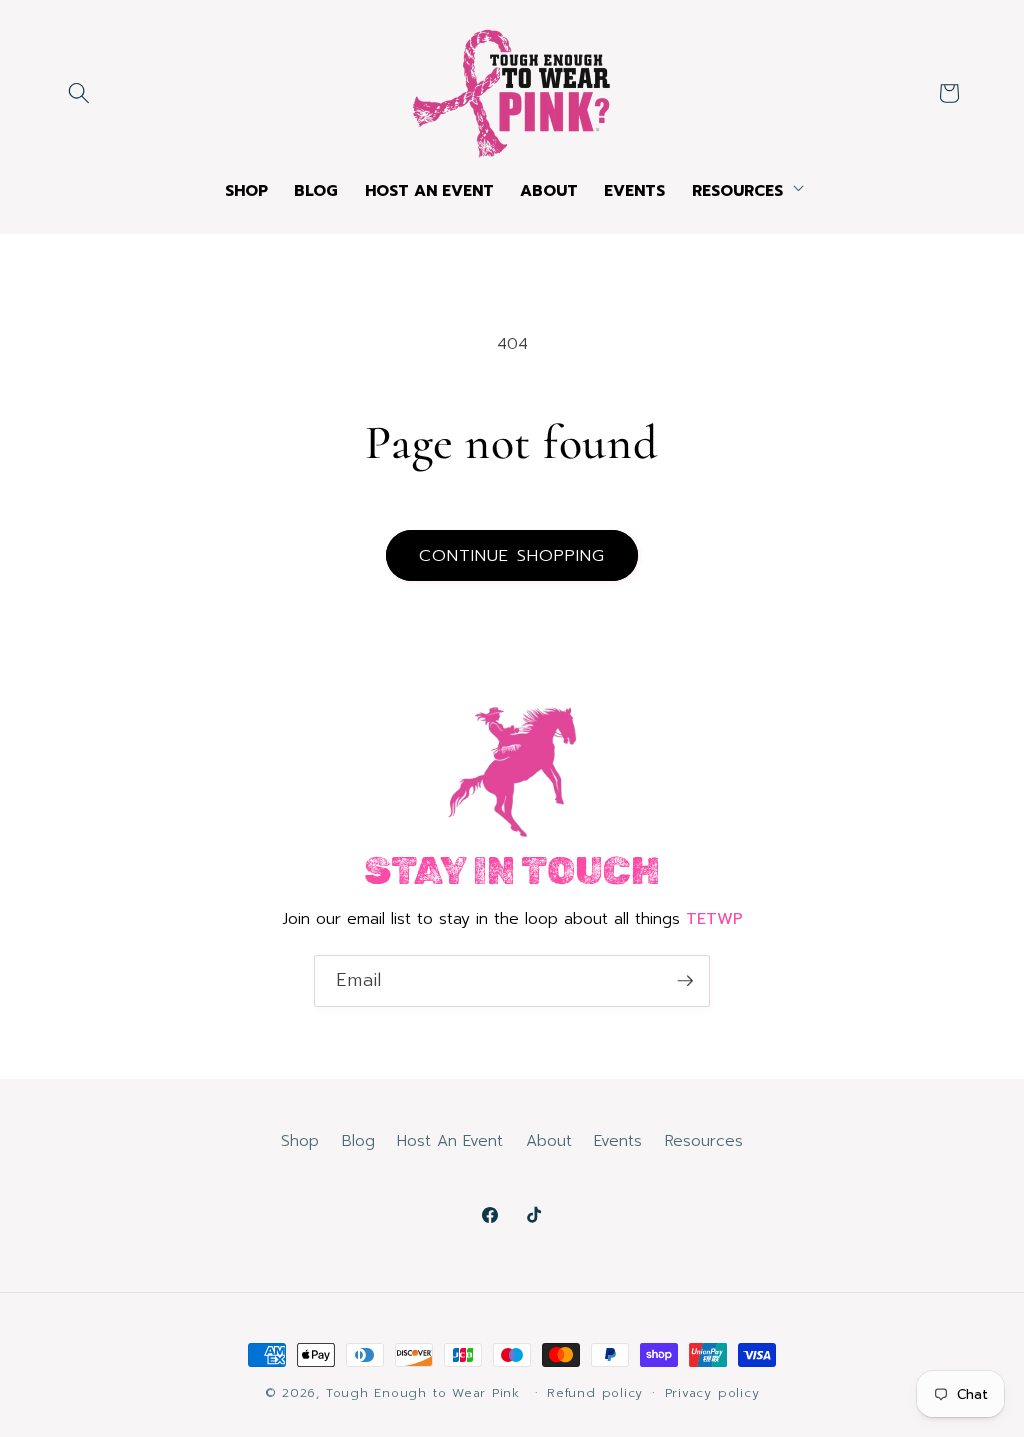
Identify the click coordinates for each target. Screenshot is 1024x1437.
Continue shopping (512, 555)
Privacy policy (712, 1393)
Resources (704, 1140)
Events (618, 1140)
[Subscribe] (685, 981)
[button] (79, 93)
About (549, 1140)
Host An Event (450, 1140)
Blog (358, 1140)
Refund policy (595, 1393)
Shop (300, 1140)
